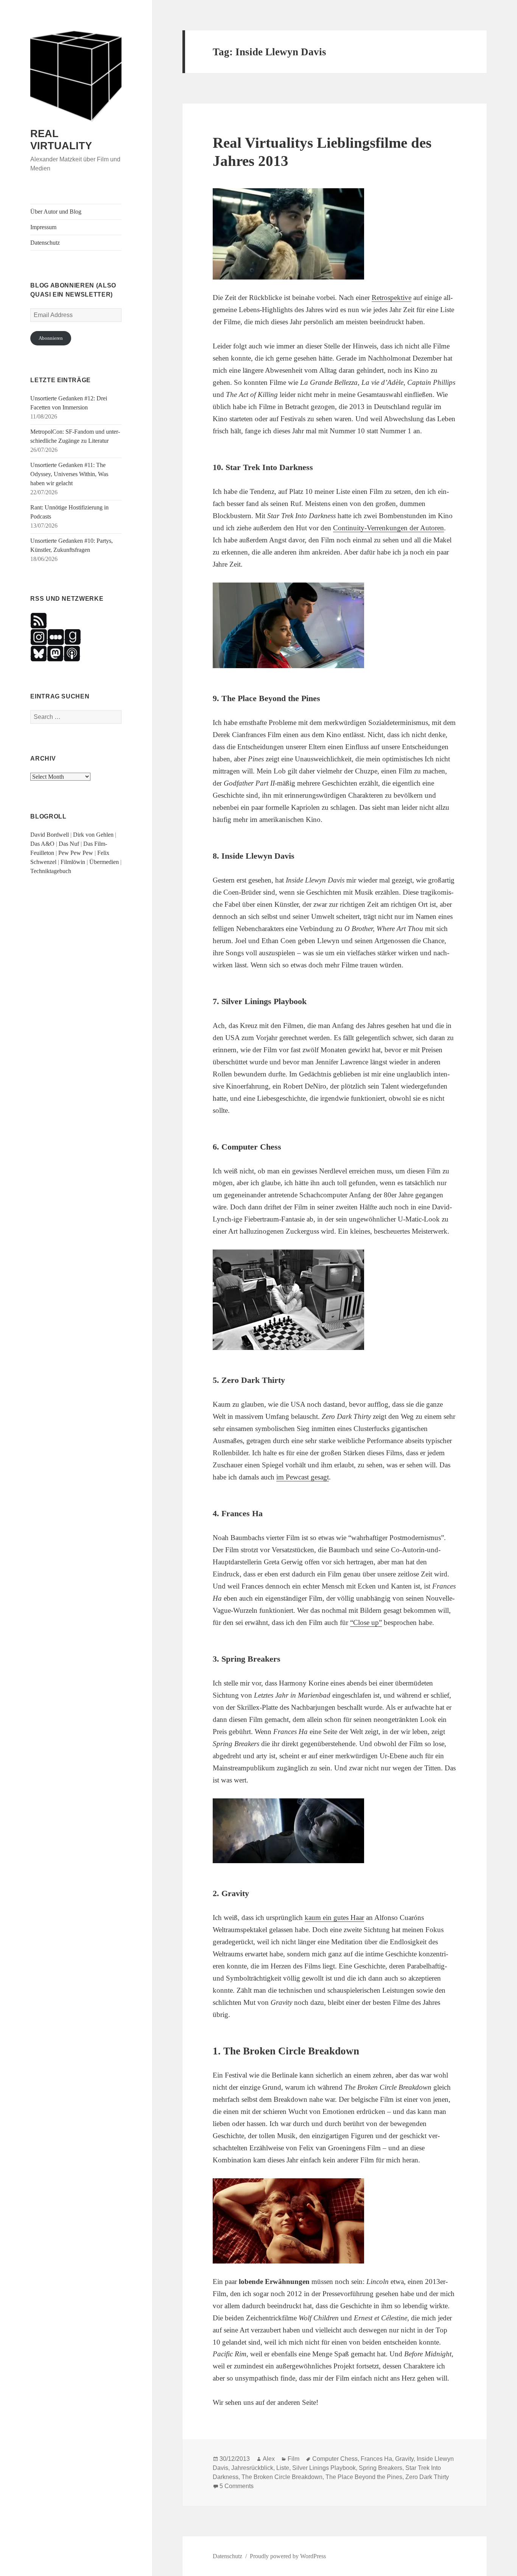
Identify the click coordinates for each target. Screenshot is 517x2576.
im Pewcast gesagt (303, 1477)
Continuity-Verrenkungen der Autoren (389, 528)
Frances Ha (376, 2459)
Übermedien (104, 862)
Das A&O (42, 844)
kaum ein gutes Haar (334, 1918)
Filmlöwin (73, 862)
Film (294, 2459)
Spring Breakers (381, 2468)
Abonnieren (51, 338)
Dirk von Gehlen (93, 835)
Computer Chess (335, 2459)
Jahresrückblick (252, 2468)
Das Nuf (69, 844)
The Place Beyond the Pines (364, 2477)
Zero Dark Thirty (427, 2477)
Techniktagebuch (51, 871)
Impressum (43, 227)
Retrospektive (392, 298)
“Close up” (366, 1622)
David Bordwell (50, 835)
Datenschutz (45, 243)
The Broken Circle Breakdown (282, 2477)
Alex (269, 2459)
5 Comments (237, 2486)
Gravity (404, 2459)
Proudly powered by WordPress (288, 2556)
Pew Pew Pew (76, 853)
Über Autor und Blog (56, 212)
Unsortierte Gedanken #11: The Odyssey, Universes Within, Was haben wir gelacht (69, 474)
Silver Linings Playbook (324, 2468)
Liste (283, 2468)
